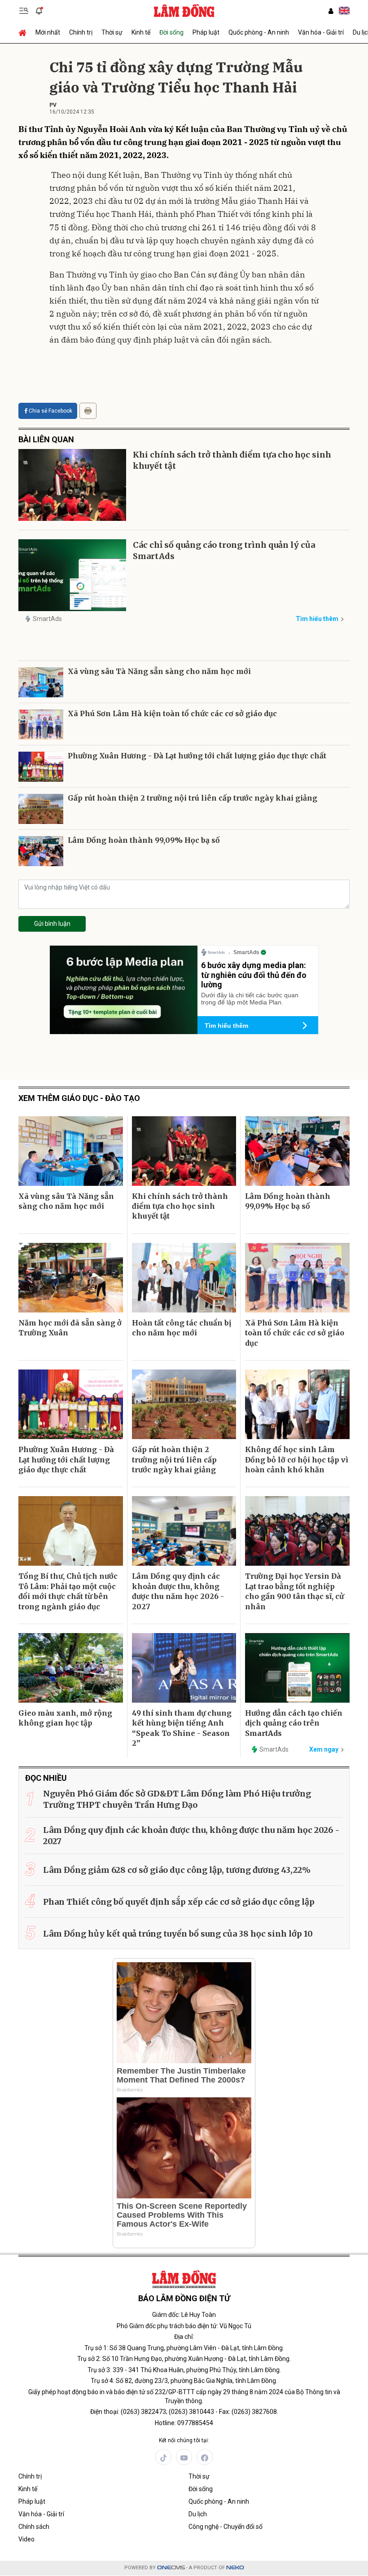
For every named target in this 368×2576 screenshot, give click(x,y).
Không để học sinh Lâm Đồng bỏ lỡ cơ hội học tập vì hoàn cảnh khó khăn (297, 1460)
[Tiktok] (163, 2457)
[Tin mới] (39, 11)
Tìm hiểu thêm (317, 619)
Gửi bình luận (52, 924)
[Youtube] (184, 2457)
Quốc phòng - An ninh (259, 32)
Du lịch (198, 2514)
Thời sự (112, 32)
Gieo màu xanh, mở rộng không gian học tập (65, 1718)
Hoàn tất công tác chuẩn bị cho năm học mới (182, 1328)
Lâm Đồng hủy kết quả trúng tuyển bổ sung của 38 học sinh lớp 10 (178, 1934)
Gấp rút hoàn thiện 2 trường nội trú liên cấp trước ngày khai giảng (193, 798)
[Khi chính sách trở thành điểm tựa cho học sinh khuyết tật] (72, 485)
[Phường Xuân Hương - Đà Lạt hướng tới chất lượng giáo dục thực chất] (41, 767)
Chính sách (34, 2527)
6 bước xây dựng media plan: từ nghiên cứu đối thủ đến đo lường (254, 975)
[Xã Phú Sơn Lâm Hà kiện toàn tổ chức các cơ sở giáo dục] (41, 724)
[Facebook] (205, 2457)
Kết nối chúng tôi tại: (184, 2440)
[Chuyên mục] (24, 11)
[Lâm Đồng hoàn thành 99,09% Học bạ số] (41, 851)
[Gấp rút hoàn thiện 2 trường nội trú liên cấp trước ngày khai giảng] (41, 809)
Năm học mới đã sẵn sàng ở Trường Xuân (70, 1328)
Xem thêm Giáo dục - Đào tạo (79, 1098)
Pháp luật (206, 32)
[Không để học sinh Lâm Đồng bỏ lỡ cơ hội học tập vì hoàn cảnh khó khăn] (297, 1404)
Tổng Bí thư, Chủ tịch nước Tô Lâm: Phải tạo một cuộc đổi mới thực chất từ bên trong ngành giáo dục (68, 1591)
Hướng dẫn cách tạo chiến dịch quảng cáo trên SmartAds (294, 1723)
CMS (171, 2568)
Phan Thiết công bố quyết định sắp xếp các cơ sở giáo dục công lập (179, 1902)
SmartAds (47, 619)
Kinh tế (141, 32)
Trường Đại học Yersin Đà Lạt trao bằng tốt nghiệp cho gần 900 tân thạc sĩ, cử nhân (294, 1591)
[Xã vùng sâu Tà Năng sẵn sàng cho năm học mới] (41, 682)
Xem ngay (324, 1749)
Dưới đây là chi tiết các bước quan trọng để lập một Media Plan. (250, 999)
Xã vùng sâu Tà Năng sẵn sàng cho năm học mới (159, 671)
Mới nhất (48, 32)
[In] (88, 411)
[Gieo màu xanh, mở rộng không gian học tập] (71, 1668)
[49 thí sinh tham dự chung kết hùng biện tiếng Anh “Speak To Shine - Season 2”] (184, 1668)
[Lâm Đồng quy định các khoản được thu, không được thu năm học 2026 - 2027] (184, 1531)
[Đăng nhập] (331, 11)
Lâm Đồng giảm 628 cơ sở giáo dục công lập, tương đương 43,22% (177, 1870)
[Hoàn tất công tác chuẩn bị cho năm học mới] (184, 1278)
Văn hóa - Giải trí (321, 32)
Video (26, 2539)
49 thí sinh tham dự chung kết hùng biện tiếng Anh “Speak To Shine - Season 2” (182, 1728)
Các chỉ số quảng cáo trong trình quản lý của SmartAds (224, 550)
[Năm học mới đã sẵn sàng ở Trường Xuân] (71, 1278)
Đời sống (171, 32)
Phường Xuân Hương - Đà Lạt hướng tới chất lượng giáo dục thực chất (197, 756)
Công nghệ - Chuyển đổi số (226, 2527)
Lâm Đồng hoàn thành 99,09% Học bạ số (144, 840)
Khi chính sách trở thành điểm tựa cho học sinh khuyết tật (232, 460)
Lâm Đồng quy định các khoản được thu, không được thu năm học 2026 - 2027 (178, 1591)
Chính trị (81, 32)
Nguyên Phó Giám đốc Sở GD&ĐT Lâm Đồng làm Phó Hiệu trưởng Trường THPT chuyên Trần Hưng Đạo (177, 1799)
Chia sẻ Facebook (50, 411)
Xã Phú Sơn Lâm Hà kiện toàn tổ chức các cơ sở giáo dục (172, 713)
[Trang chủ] (25, 32)
